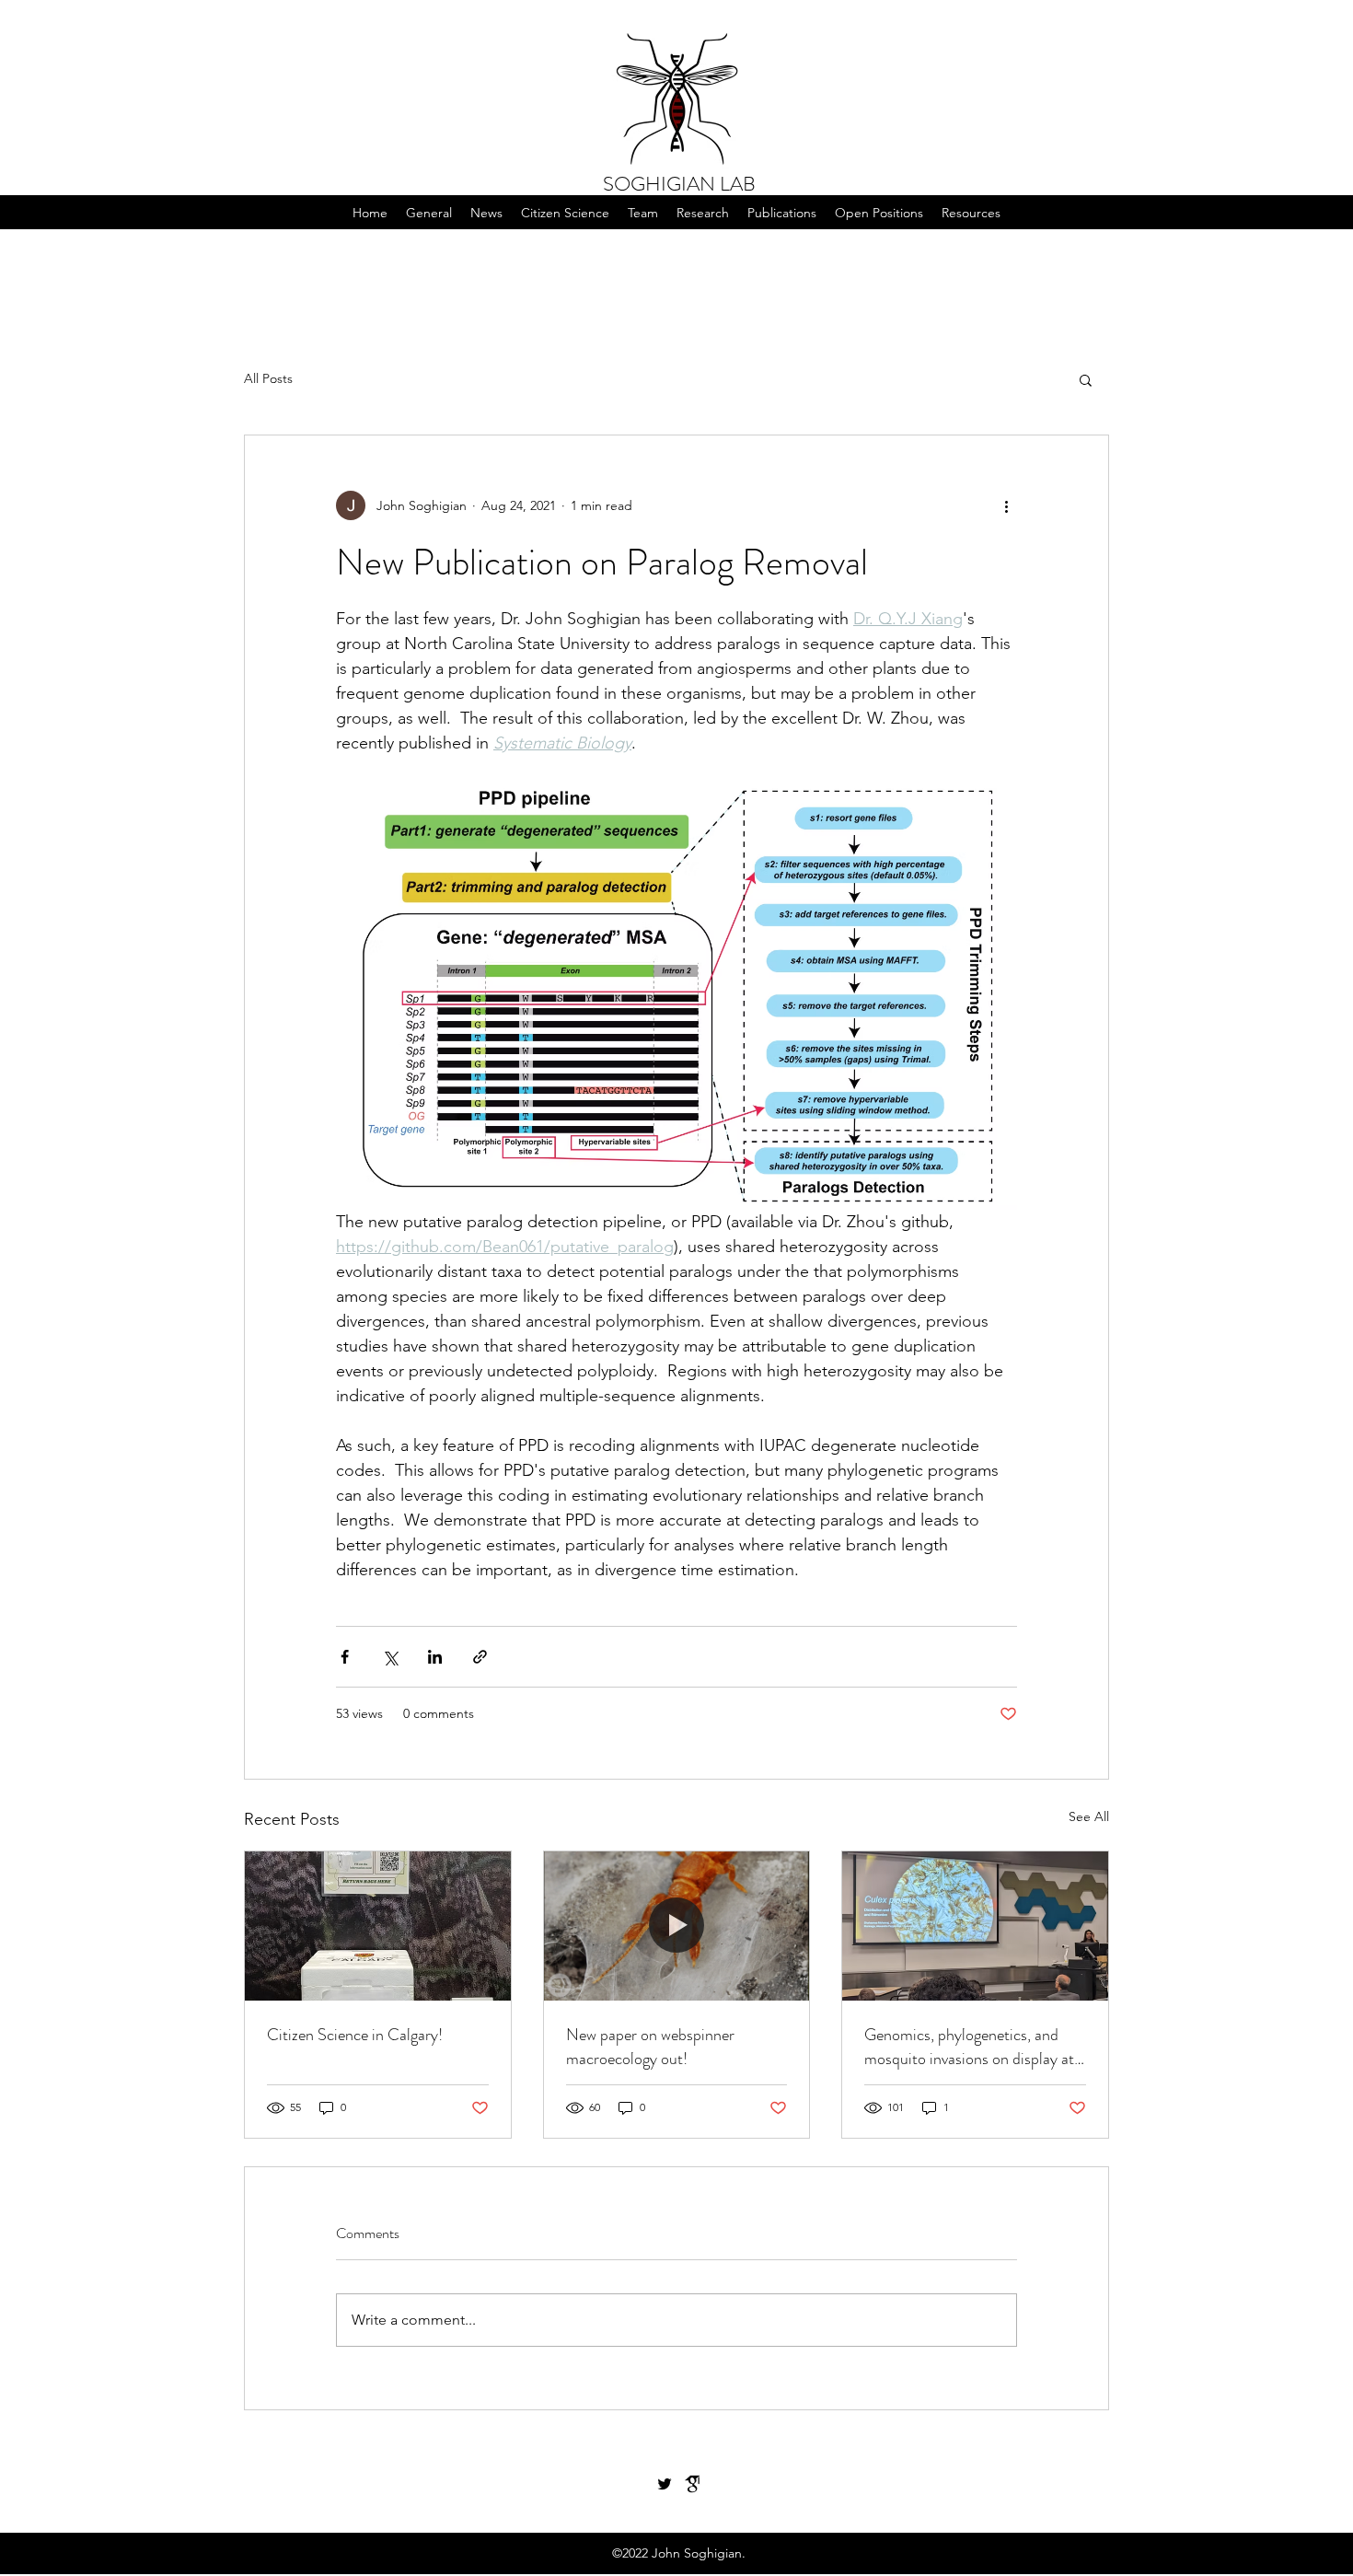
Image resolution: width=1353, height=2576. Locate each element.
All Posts (268, 378)
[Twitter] (665, 2484)
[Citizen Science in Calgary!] (378, 1926)
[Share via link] (480, 1657)
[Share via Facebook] (345, 1657)
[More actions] (1006, 505)
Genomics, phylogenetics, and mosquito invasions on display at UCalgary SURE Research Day (969, 2047)
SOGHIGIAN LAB (679, 184)
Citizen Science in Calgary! (355, 2035)
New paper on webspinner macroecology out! (650, 2047)
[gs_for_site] (692, 2484)
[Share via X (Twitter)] (390, 1657)
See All (1089, 1816)
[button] (565, 213)
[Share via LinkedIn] (435, 1657)
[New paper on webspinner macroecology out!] (677, 1926)
